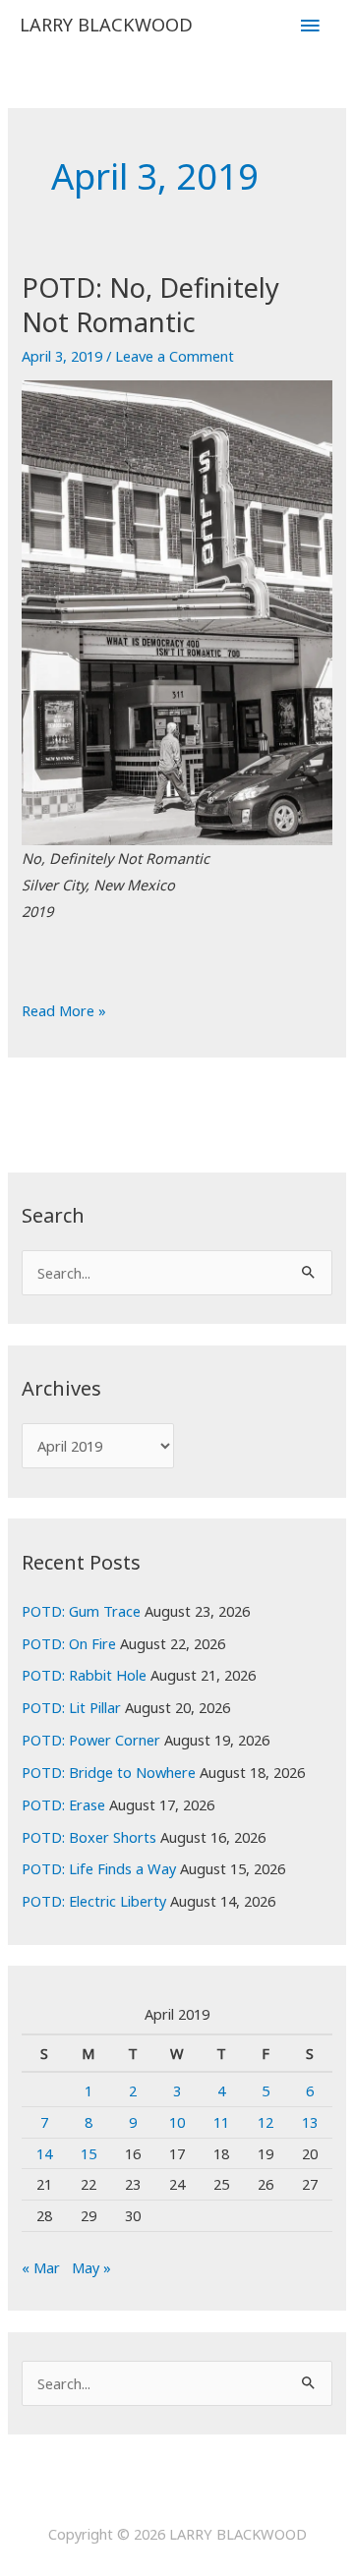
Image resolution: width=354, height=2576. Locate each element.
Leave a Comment (175, 356)
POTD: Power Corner (91, 1740)
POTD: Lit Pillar (71, 1707)
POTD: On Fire (69, 1643)
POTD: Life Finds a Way (99, 1868)
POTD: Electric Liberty (94, 1901)
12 (265, 2122)
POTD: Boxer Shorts (89, 1837)
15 (88, 2153)
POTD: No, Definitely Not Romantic (150, 305)
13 (310, 2122)
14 (44, 2153)
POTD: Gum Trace (81, 1611)
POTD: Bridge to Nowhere (109, 1772)
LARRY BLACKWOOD (106, 25)
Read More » (64, 1012)
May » (91, 2267)
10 (177, 2122)
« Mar (41, 2267)
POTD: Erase (63, 1804)
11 (221, 2122)
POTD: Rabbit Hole (84, 1675)
